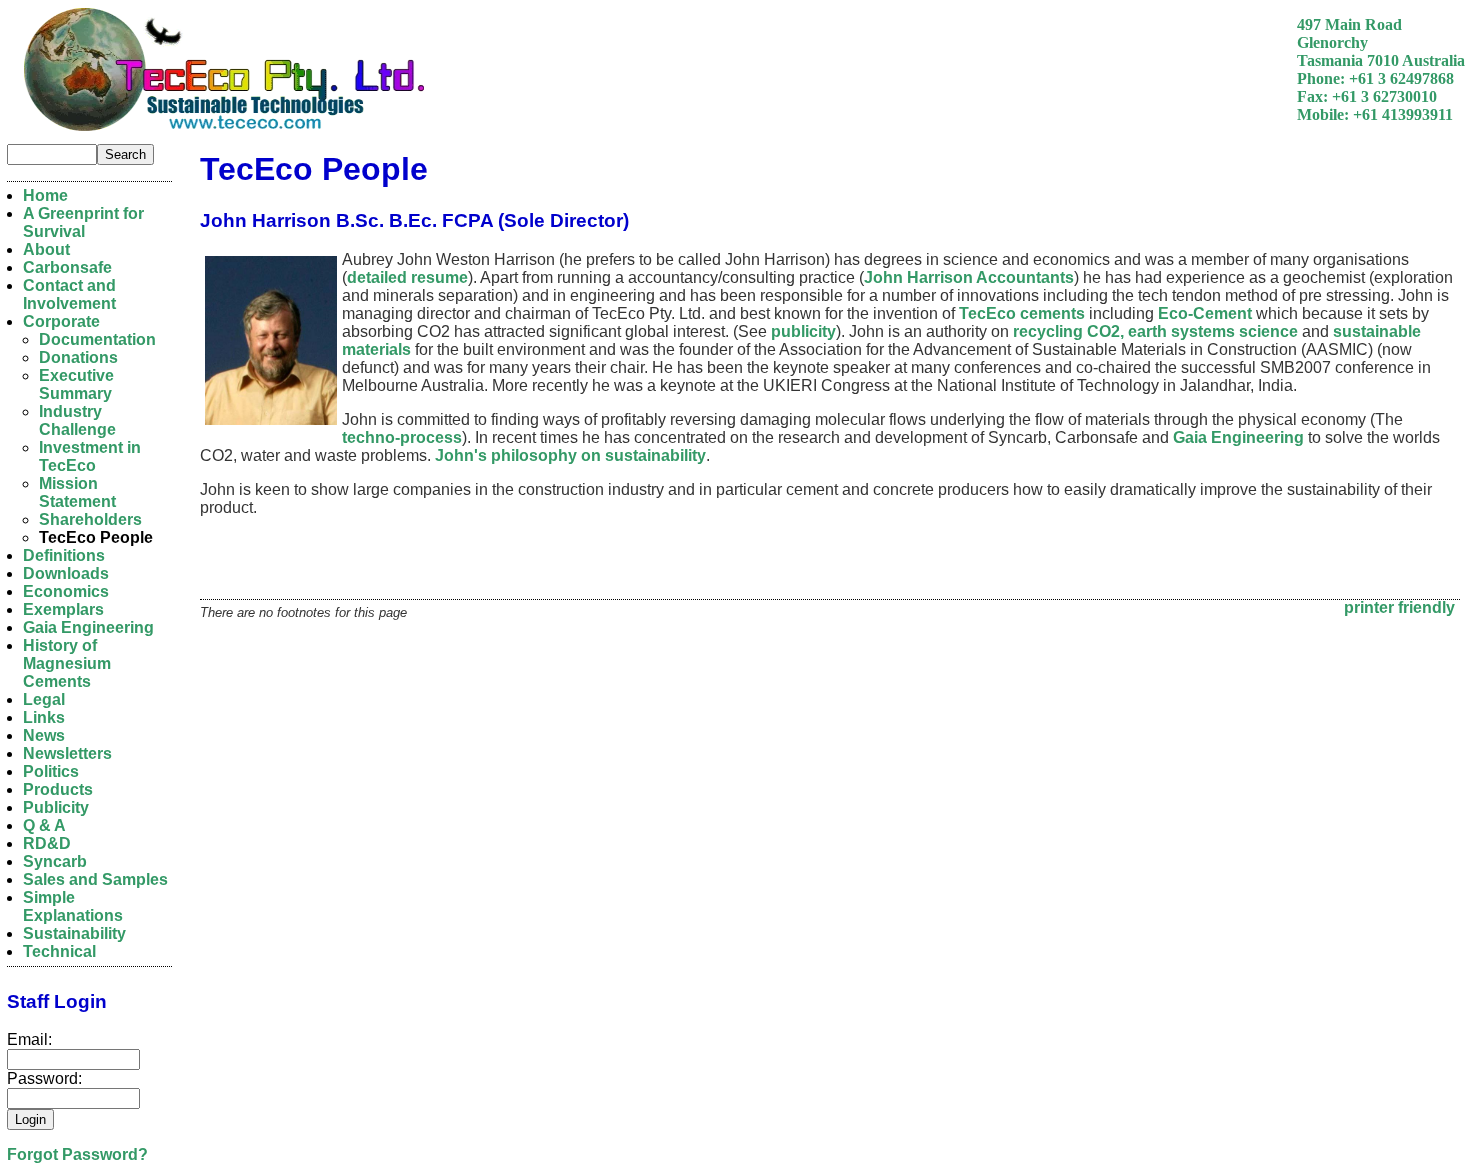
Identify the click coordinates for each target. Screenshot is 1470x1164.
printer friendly (1399, 607)
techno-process (402, 437)
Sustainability (74, 933)
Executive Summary (76, 384)
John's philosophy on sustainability (570, 455)
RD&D (47, 843)
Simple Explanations (73, 906)
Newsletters (67, 753)
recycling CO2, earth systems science (1155, 331)
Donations (78, 357)
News (44, 735)
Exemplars (63, 609)
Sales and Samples (95, 879)
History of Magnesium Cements (67, 663)
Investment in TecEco (90, 456)
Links (44, 717)
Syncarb (55, 861)
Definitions (64, 555)
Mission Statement (77, 492)
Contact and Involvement (69, 294)
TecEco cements (1022, 313)
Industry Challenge (77, 420)
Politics (51, 771)
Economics (66, 591)
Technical (59, 951)
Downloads (66, 573)
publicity (803, 331)
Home (45, 195)
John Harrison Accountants (969, 277)
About (46, 249)
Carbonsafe (67, 267)
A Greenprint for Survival (83, 222)
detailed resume (407, 277)
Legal (44, 699)
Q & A (44, 825)
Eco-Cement (1205, 313)
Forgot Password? (77, 1154)
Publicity (56, 807)
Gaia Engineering (1238, 437)
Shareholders (90, 519)
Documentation (97, 339)
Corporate (61, 321)
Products (58, 789)
